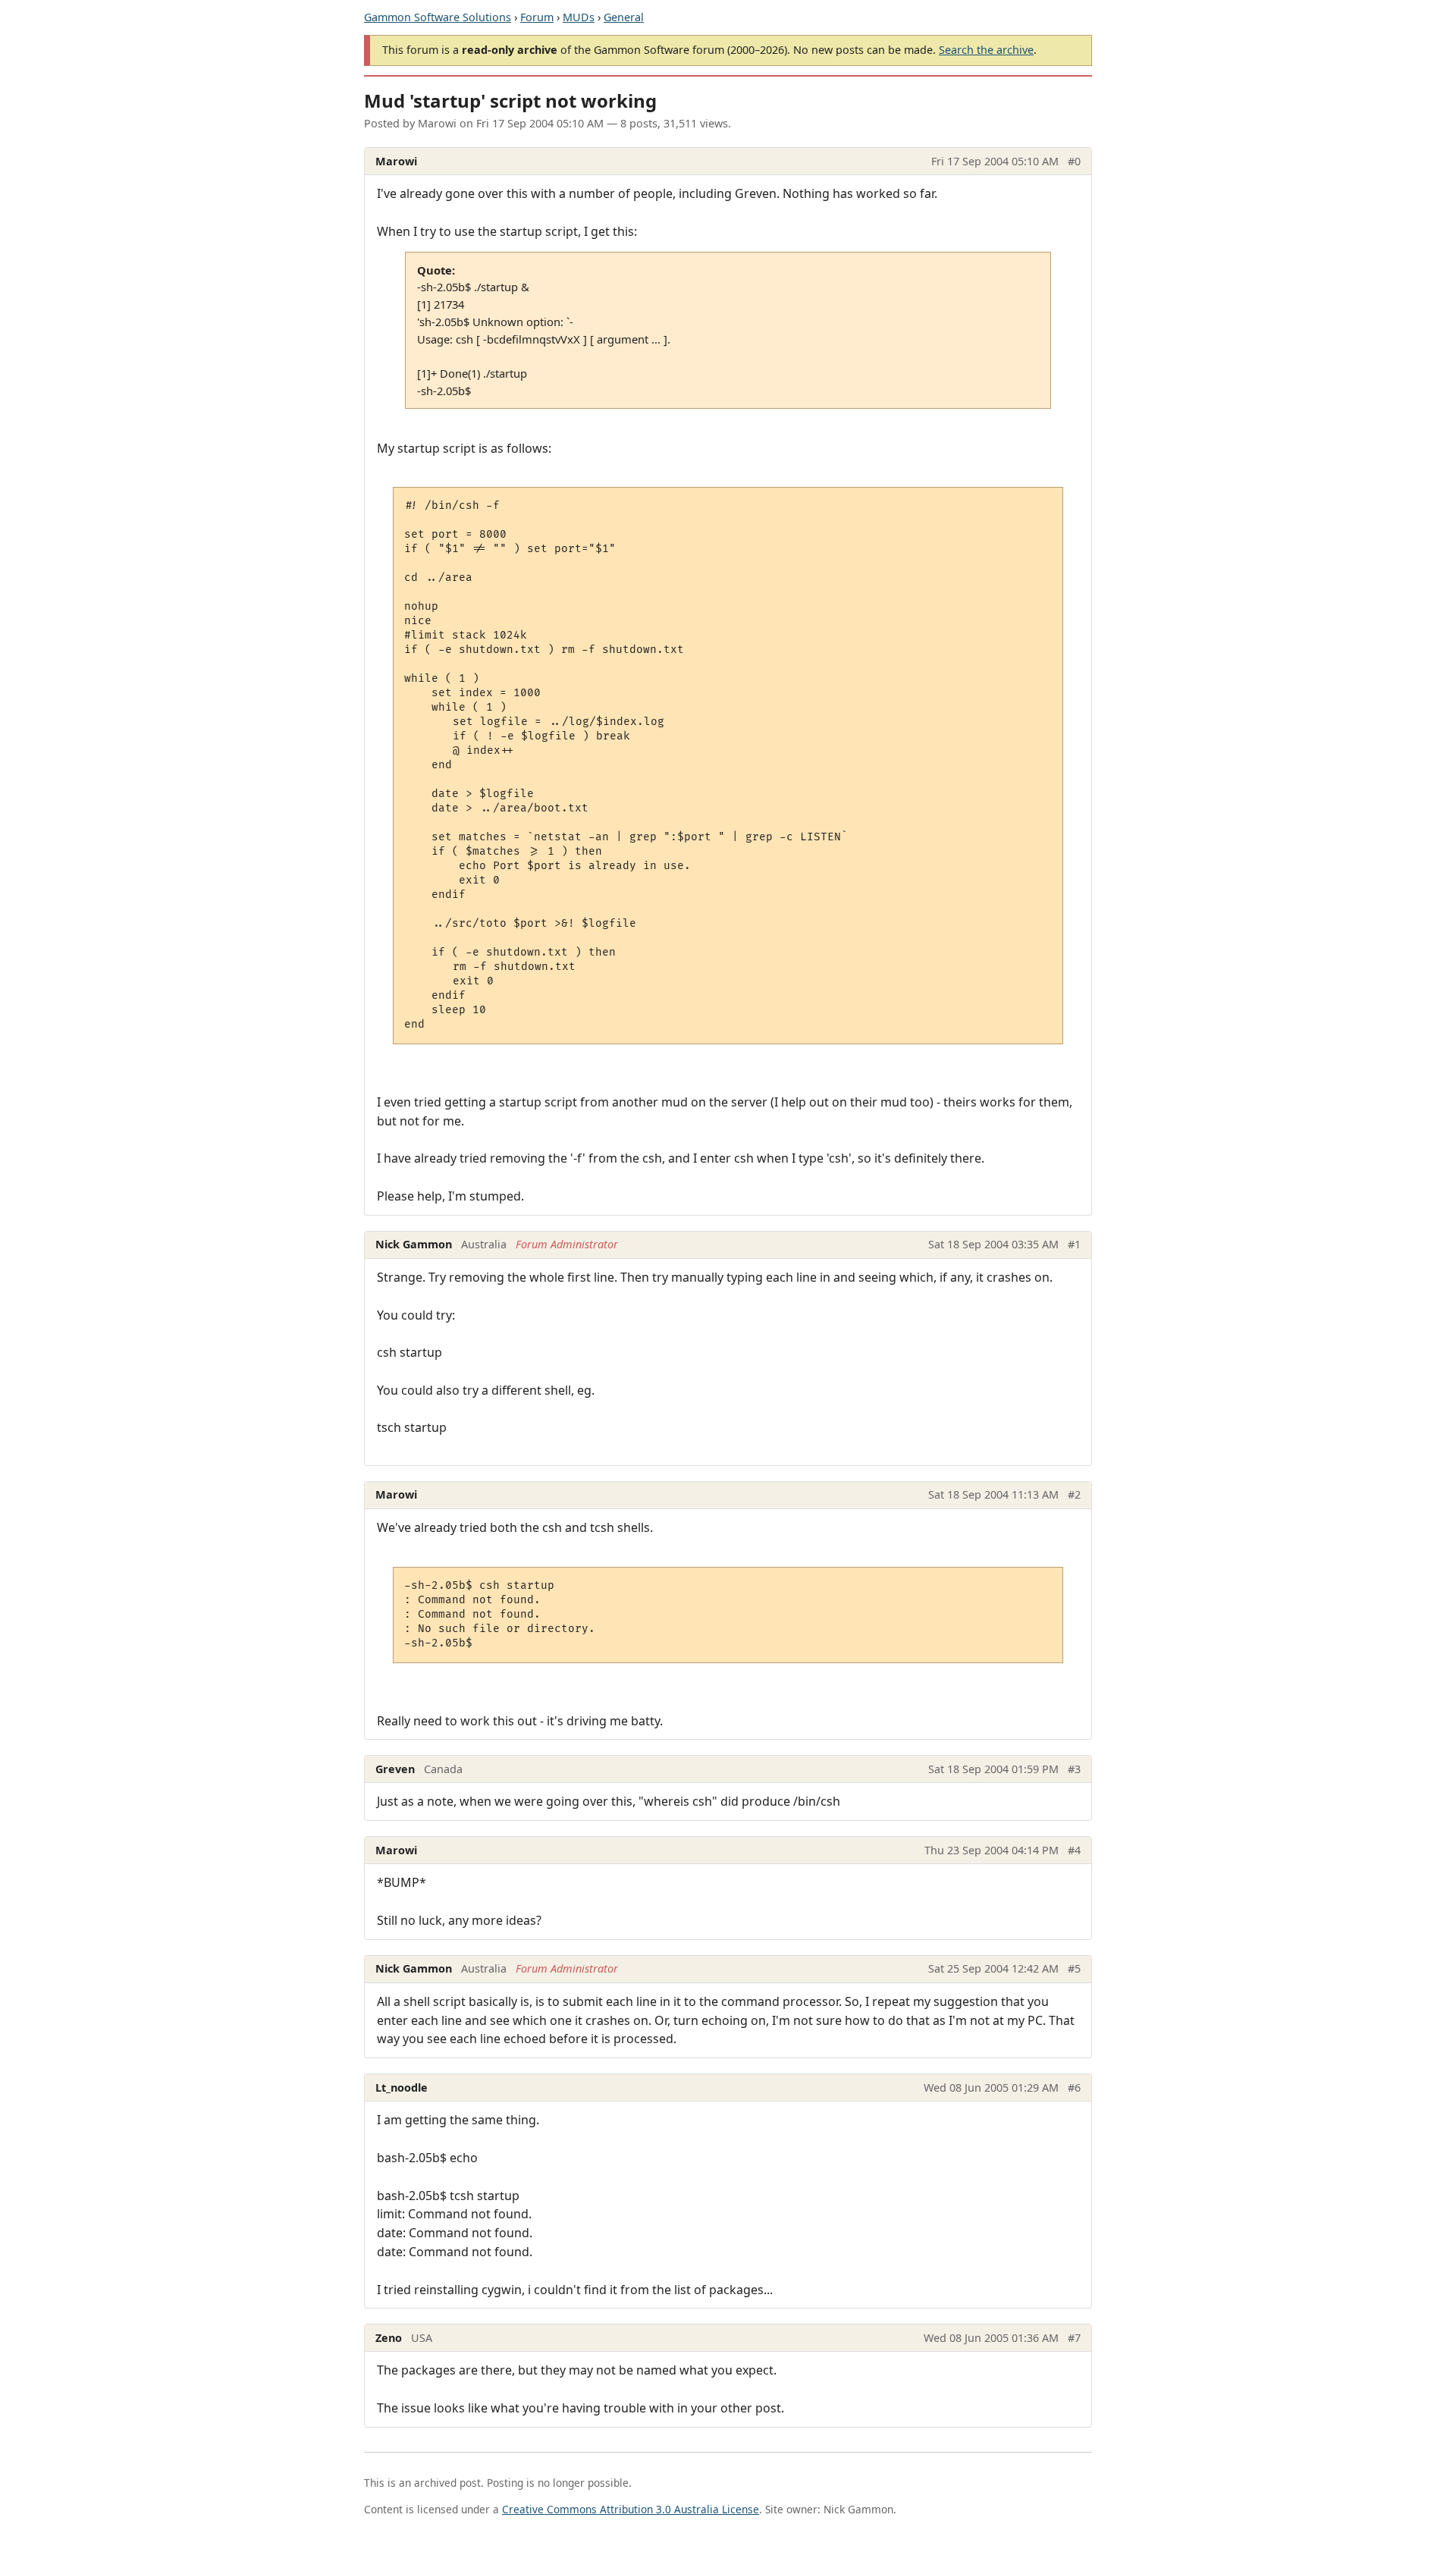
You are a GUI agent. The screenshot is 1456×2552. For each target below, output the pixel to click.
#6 (1074, 2087)
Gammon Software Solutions (438, 17)
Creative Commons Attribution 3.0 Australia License (631, 2509)
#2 (1074, 1494)
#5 (1074, 1968)
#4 (1074, 1850)
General (624, 17)
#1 (1074, 1244)
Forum (537, 17)
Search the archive (986, 50)
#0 (1074, 161)
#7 (1074, 2338)
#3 (1074, 1769)
